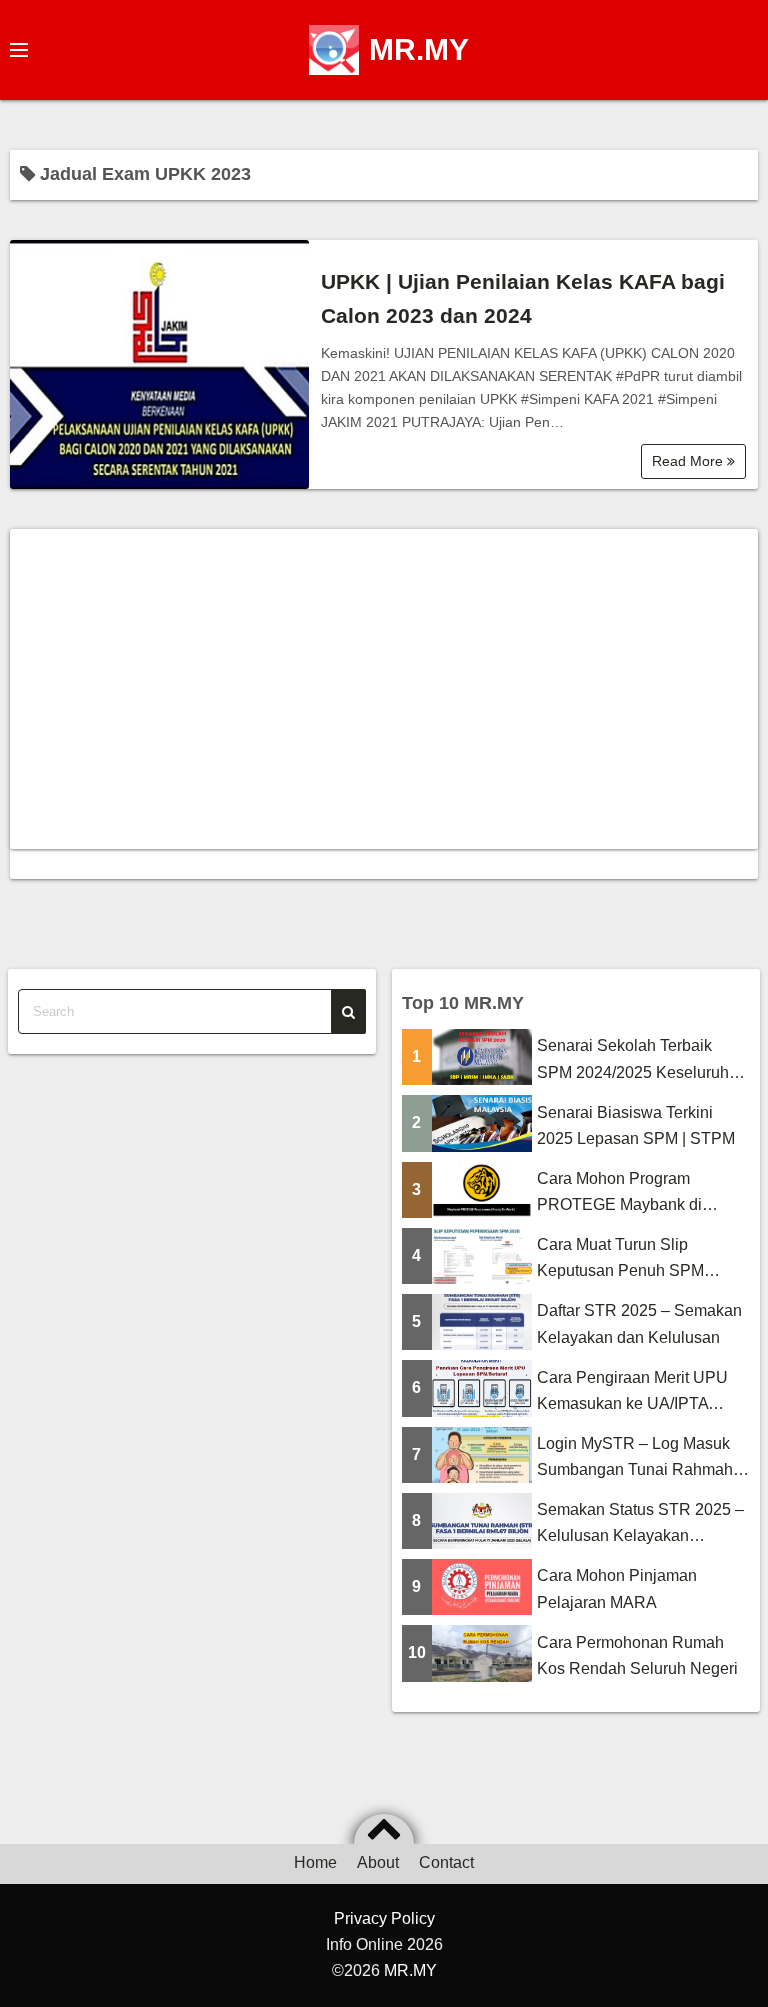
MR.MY (419, 49)
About (378, 1862)
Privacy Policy (384, 1918)
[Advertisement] (384, 689)
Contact (446, 1862)
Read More (689, 461)
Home (315, 1862)
